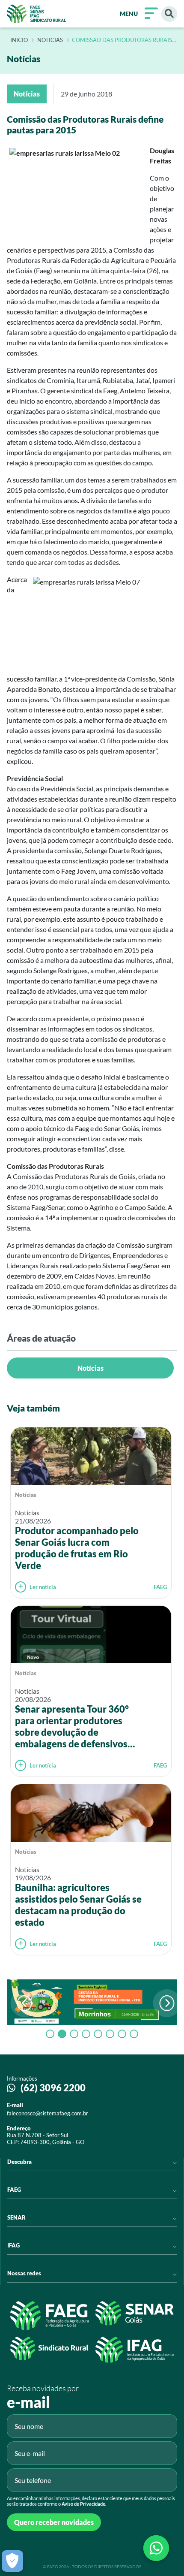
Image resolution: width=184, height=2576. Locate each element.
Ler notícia (43, 1587)
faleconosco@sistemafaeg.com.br (47, 2113)
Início (19, 40)
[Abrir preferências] (12, 2561)
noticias (50, 40)
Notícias (91, 1368)
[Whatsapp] (156, 2548)
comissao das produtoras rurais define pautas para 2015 (122, 40)
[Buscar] (169, 14)
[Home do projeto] (37, 14)
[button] (167, 2003)
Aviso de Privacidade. (84, 2504)
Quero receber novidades (54, 2522)
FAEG (160, 1587)
